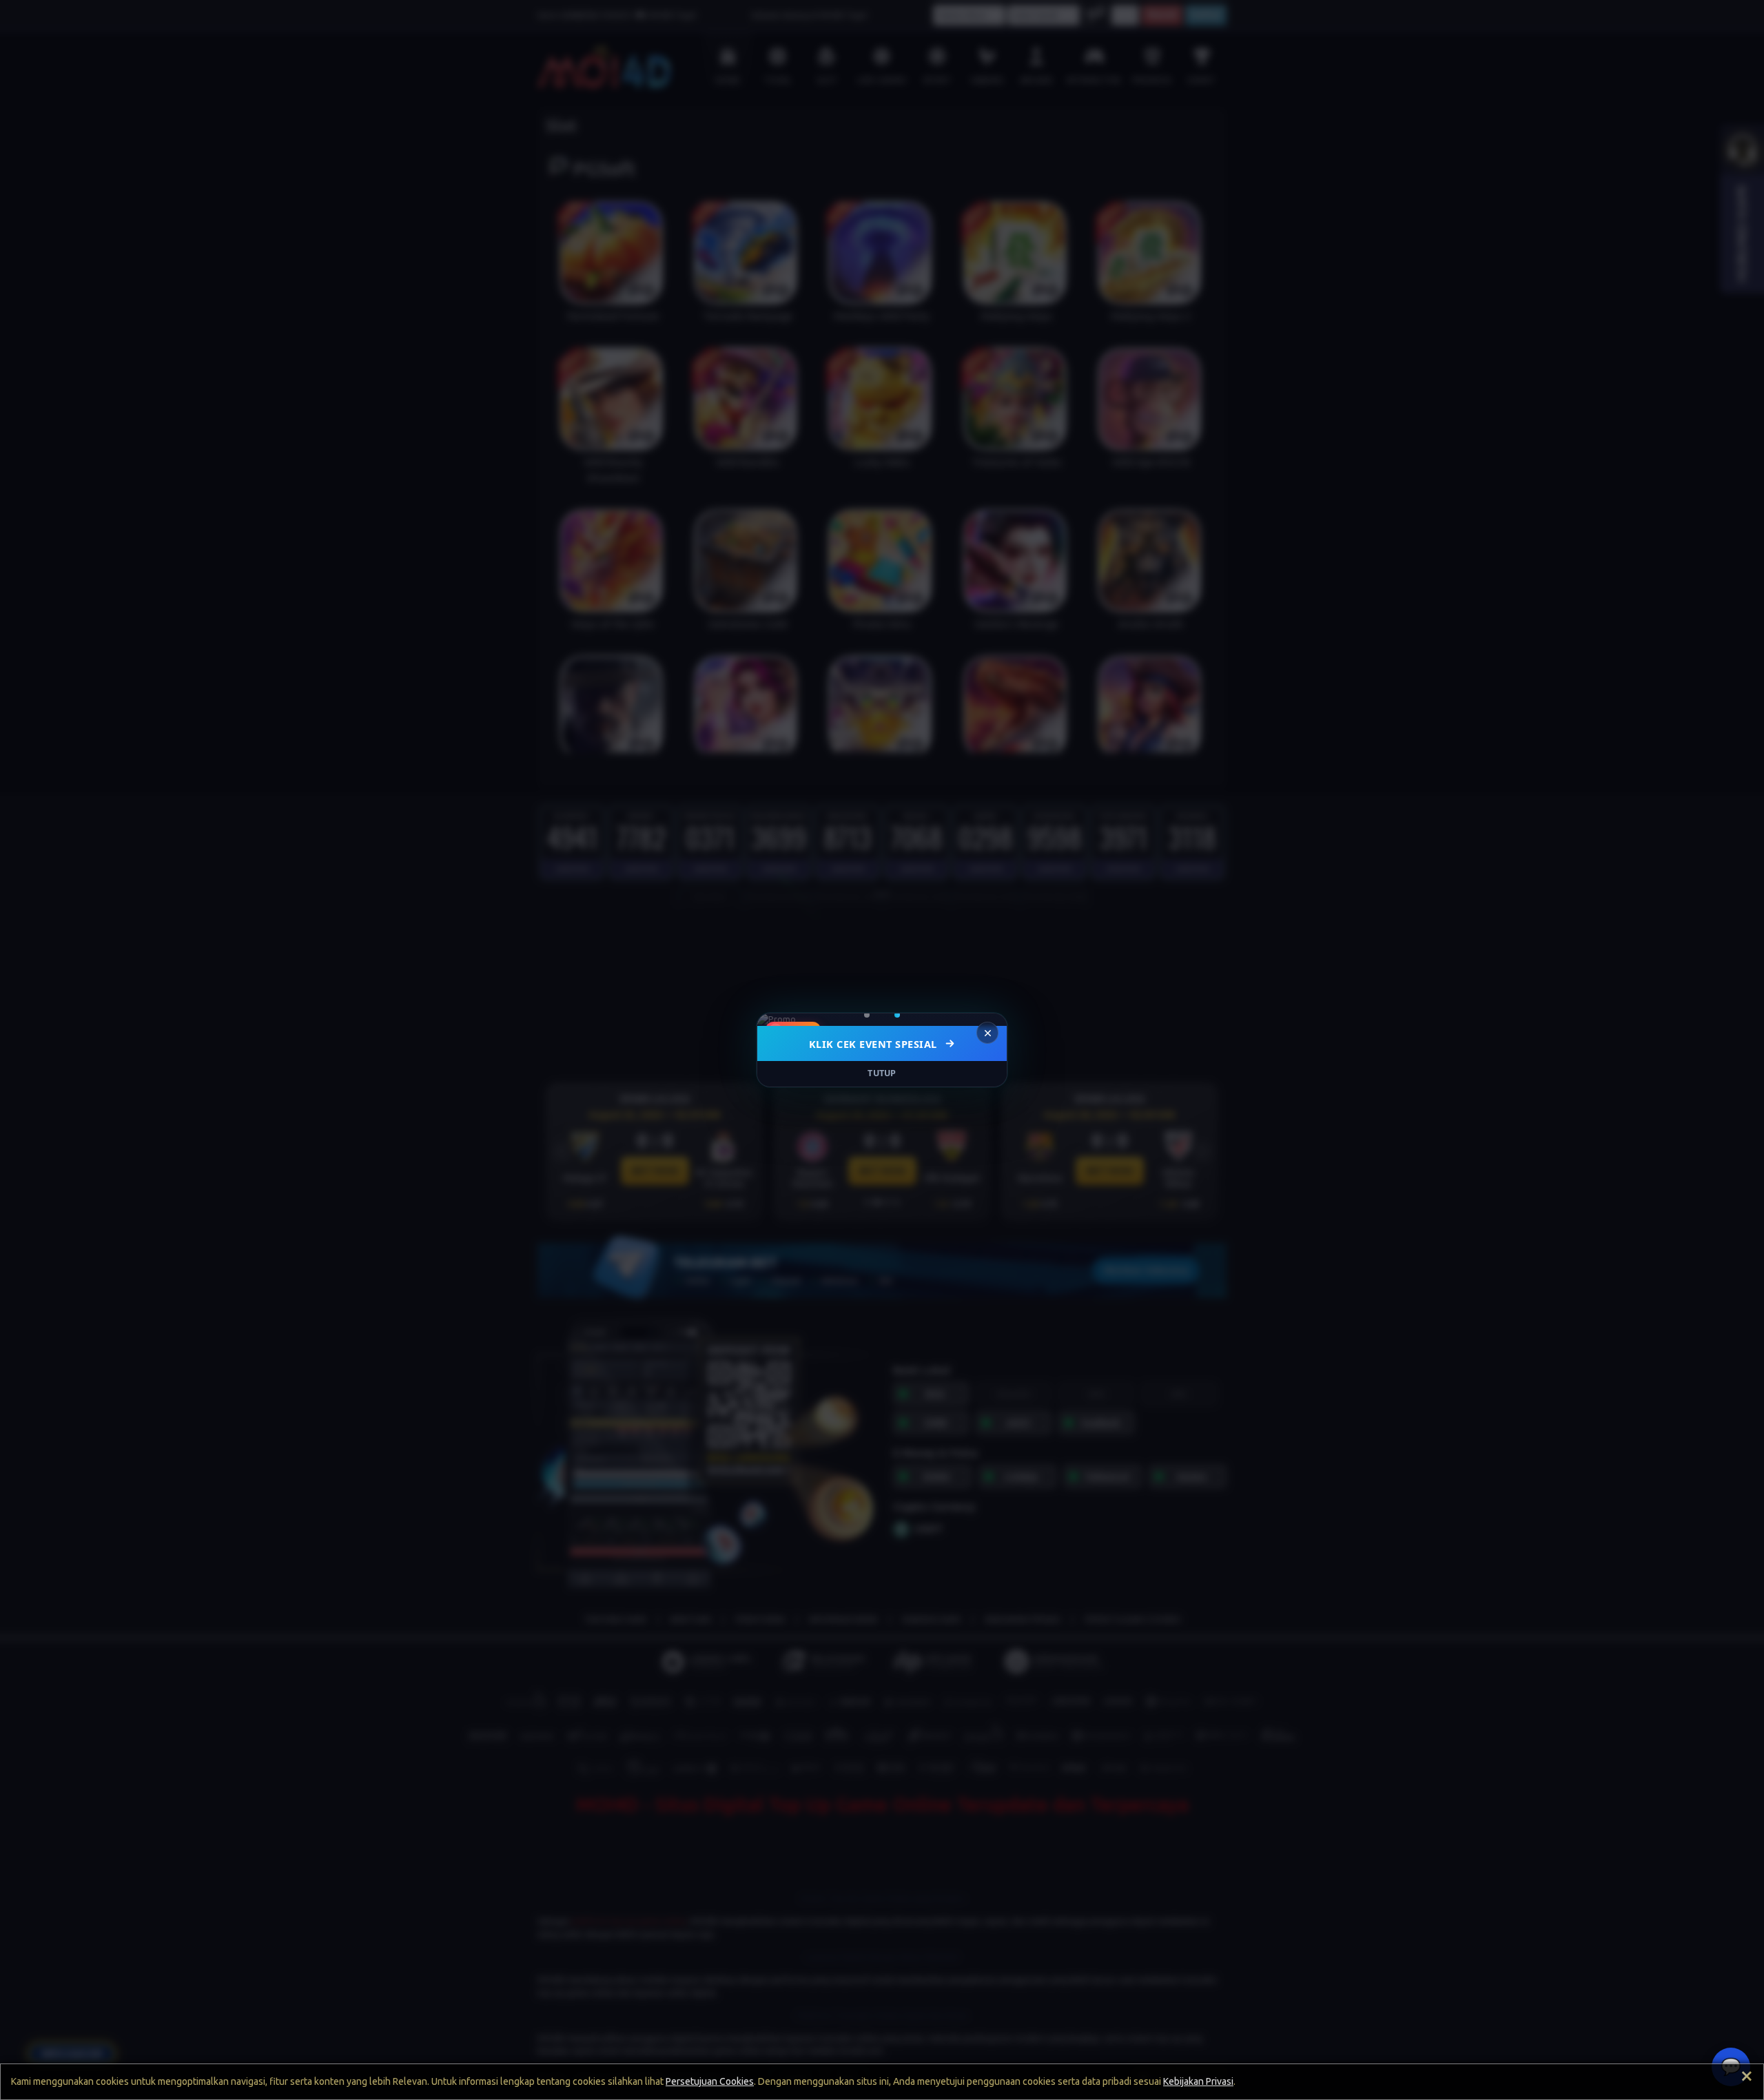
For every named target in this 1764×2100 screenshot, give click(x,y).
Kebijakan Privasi (1198, 2081)
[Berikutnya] (987, 1020)
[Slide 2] (882, 1015)
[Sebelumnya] (777, 1020)
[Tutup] (987, 1033)
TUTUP (882, 1073)
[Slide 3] (892, 1015)
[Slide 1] (872, 1015)
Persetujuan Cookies (710, 2081)
